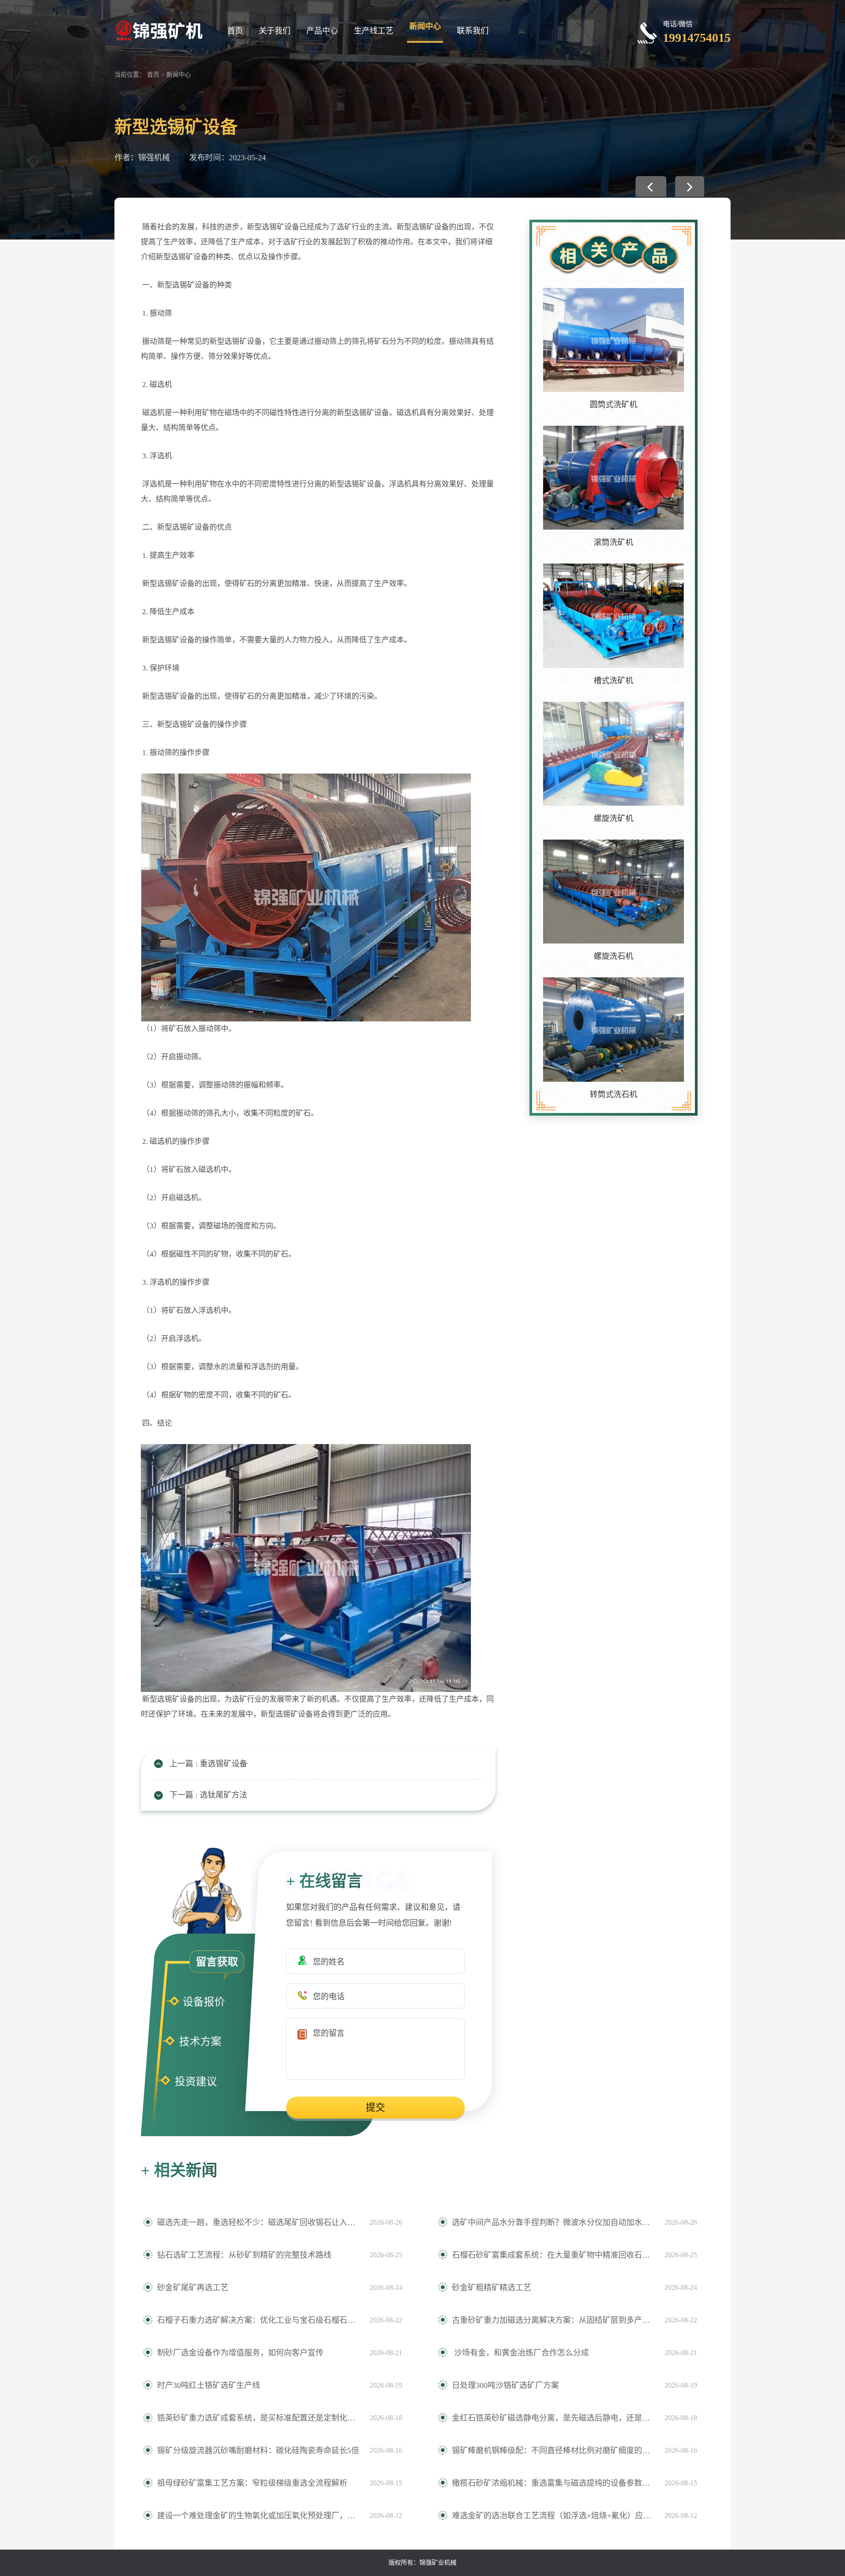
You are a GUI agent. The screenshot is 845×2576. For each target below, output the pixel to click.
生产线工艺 (374, 31)
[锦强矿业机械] (159, 30)
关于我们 (275, 31)
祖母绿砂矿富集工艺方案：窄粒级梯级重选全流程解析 (252, 2483)
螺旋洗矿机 (614, 818)
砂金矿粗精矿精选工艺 (492, 2288)
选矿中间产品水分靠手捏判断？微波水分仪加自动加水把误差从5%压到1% (554, 2222)
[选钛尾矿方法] (690, 186)
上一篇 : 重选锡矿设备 (208, 1764)
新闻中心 (425, 26)
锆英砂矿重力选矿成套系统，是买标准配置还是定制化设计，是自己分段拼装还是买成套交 (259, 2418)
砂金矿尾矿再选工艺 (193, 2288)
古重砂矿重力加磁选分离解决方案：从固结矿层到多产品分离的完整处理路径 (554, 2320)
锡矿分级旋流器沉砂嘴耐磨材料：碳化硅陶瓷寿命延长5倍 (258, 2451)
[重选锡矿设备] (651, 186)
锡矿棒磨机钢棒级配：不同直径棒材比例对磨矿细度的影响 (554, 2451)
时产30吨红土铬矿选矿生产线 (209, 2385)
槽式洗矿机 (614, 681)
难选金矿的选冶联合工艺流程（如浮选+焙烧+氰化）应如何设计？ (554, 2516)
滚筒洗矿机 (614, 542)
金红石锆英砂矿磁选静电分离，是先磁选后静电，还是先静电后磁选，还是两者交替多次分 (554, 2418)
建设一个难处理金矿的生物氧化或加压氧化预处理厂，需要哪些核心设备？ (259, 2516)
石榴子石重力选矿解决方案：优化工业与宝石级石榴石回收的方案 (259, 2320)
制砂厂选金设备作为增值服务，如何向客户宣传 (240, 2353)
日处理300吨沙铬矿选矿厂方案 (505, 2385)
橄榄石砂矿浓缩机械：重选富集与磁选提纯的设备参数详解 (554, 2483)
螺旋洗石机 (614, 956)
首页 (235, 31)
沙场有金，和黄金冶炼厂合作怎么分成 (520, 2353)
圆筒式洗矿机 (614, 405)
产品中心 (322, 31)
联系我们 (473, 31)
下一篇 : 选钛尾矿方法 (208, 1795)
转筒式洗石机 (614, 1095)
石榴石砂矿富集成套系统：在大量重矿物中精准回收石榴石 (554, 2255)
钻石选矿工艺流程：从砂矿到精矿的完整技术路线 (244, 2255)
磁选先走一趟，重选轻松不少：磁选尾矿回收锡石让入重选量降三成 (259, 2222)
